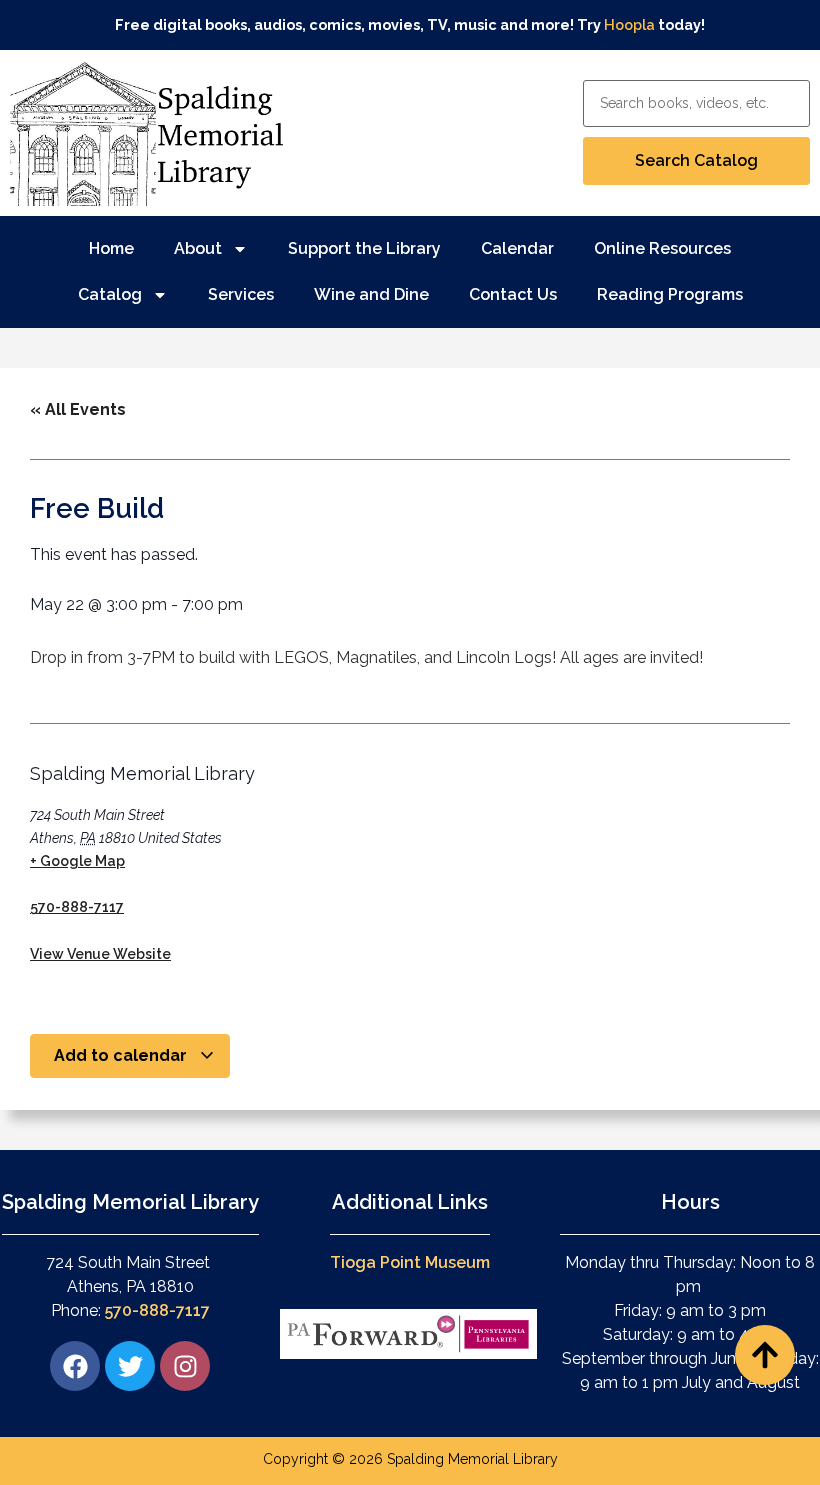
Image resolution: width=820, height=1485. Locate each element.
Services (241, 294)
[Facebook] (75, 1366)
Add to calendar (122, 1055)
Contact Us (513, 294)
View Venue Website (100, 954)
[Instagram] (185, 1366)
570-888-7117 (77, 907)
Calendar (517, 248)
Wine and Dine (371, 294)
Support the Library (364, 248)
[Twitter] (130, 1366)
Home (111, 248)
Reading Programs (670, 294)
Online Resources (662, 248)
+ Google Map (77, 861)
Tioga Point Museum (410, 1262)
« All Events (78, 409)
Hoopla (629, 24)
